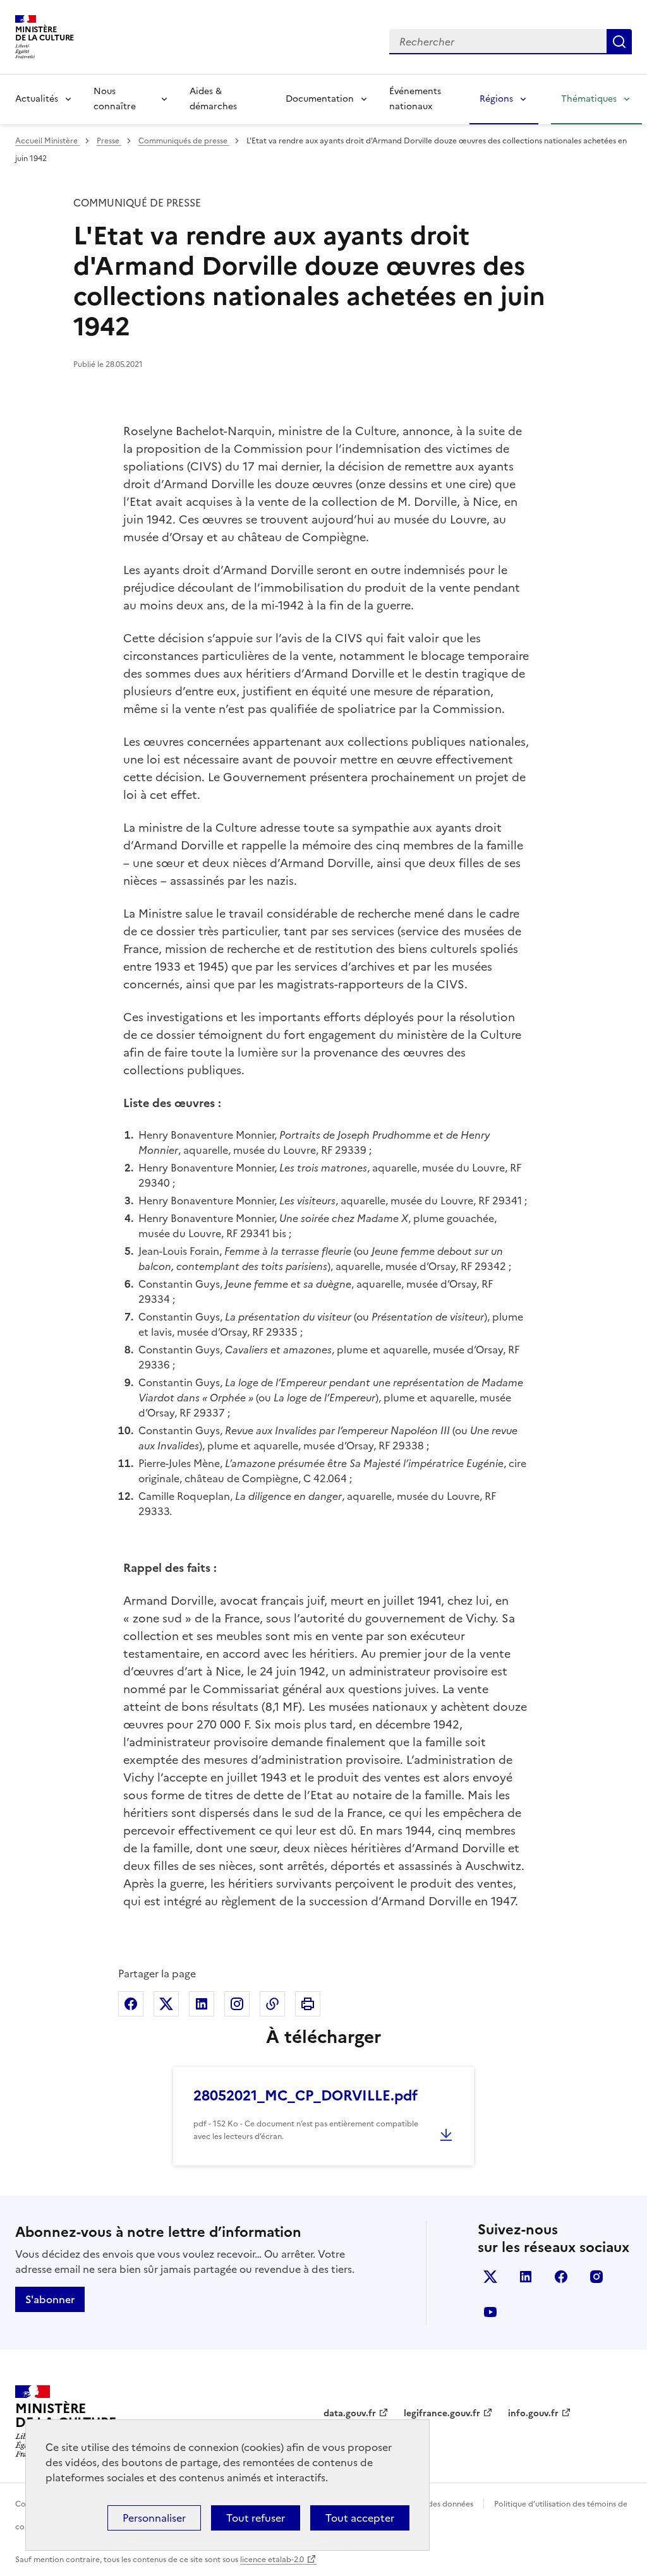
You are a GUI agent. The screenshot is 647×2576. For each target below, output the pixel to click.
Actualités (37, 99)
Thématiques (589, 99)
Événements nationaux (415, 99)
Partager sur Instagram (237, 2004)
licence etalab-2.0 (272, 2560)
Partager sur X (166, 2004)
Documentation (320, 99)
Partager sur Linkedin (202, 2004)
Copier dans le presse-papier (272, 2004)
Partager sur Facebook (131, 2004)
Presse (109, 141)
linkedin (526, 2277)
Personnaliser (154, 2518)
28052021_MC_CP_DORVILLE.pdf (305, 2096)
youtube (490, 2312)
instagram (596, 2277)
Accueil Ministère (47, 141)
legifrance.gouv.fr (442, 2413)
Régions (496, 99)
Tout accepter (360, 2518)
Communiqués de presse (184, 141)
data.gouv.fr (350, 2413)
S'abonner (50, 2299)
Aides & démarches (213, 99)
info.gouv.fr (533, 2413)
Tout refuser (256, 2518)
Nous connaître (115, 99)
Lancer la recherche (619, 42)
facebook (561, 2277)
